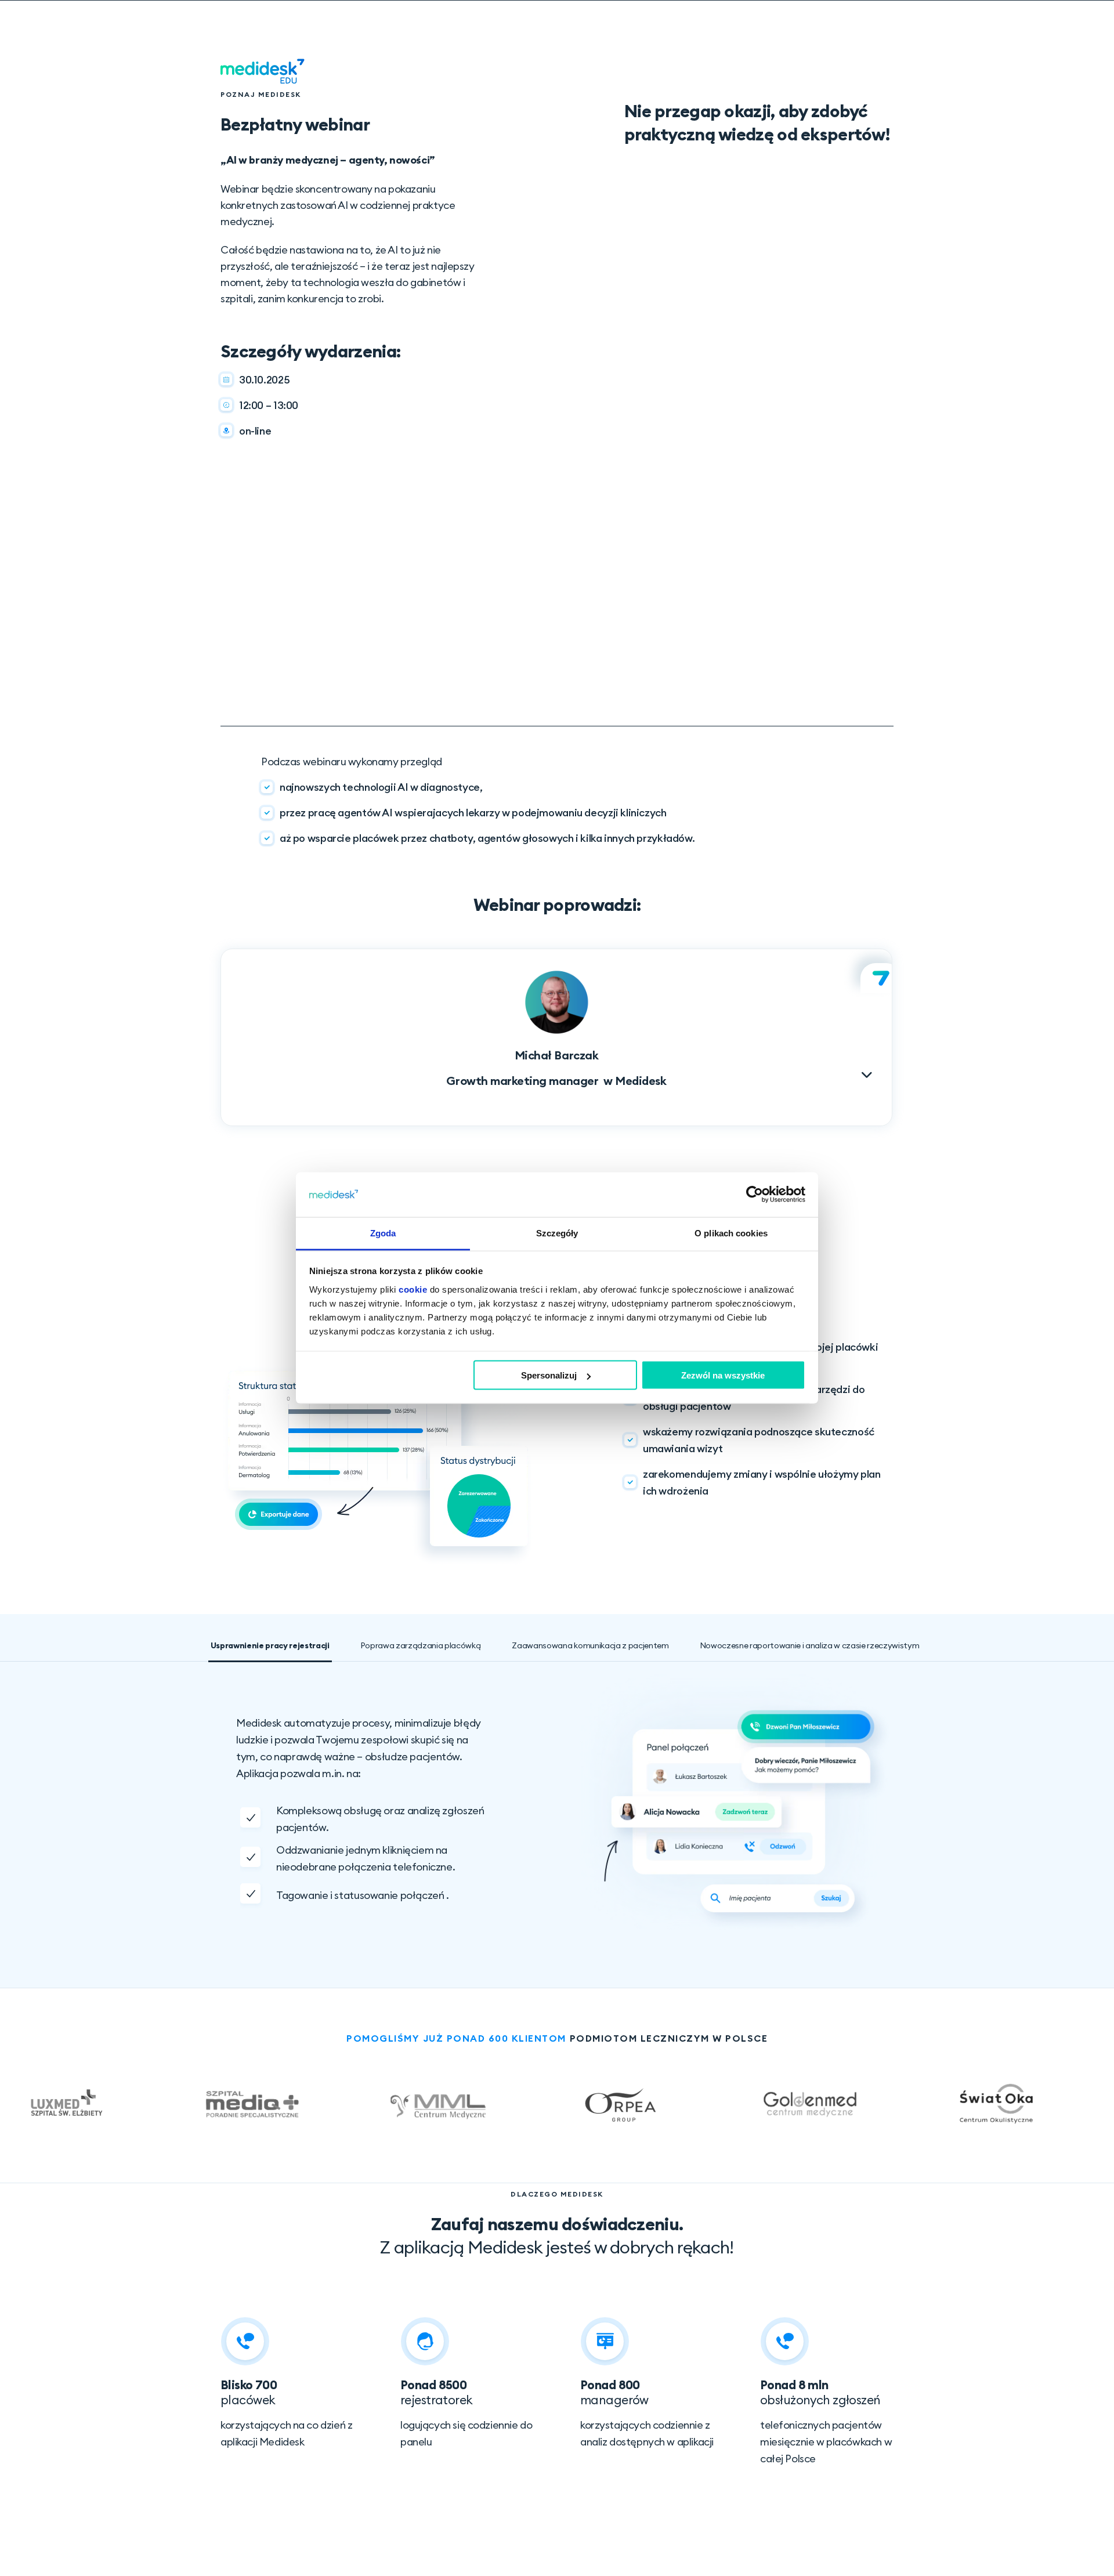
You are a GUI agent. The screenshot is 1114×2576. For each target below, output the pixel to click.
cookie (413, 1289)
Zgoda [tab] (383, 1233)
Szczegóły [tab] (557, 1233)
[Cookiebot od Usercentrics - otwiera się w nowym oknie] (755, 1195)
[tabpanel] (565, 1802)
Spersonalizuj (549, 1375)
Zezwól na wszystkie (723, 1375)
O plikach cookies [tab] (731, 1233)
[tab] (270, 1646)
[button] (556, 1027)
